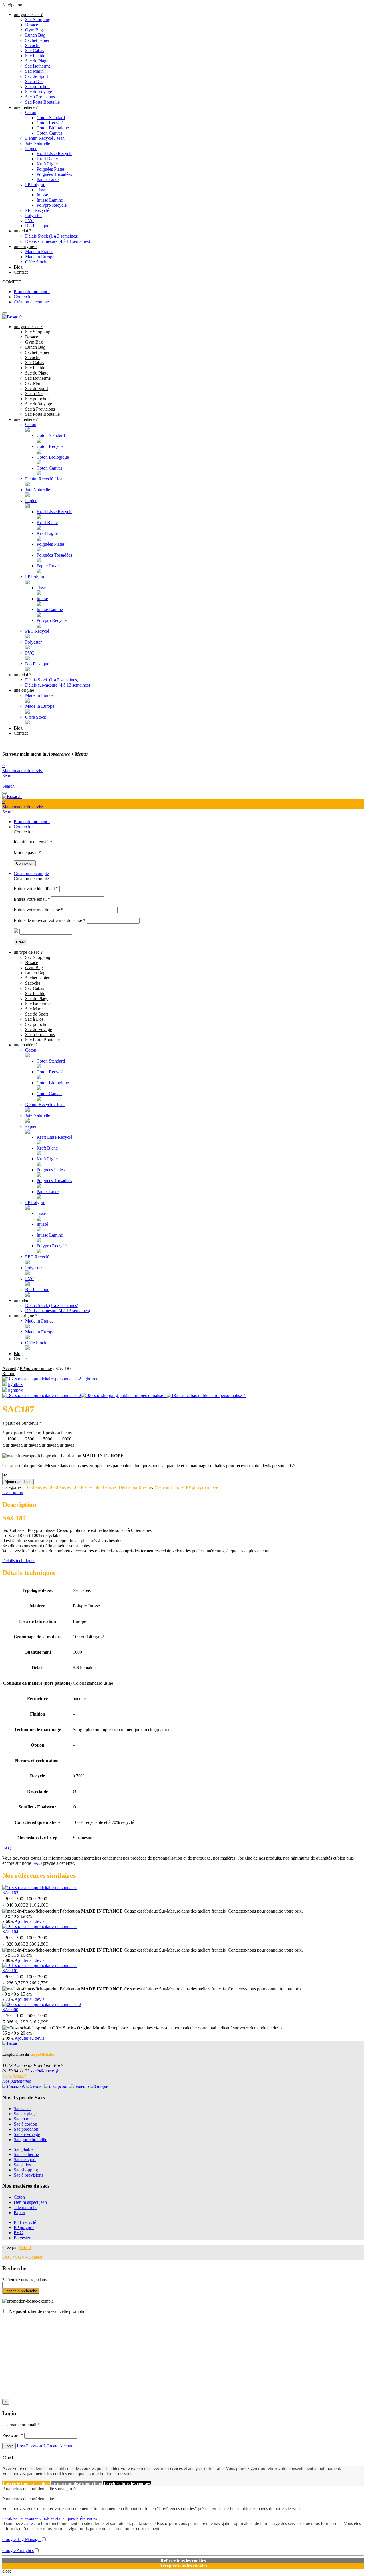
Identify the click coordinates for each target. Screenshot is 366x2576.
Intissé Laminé (50, 200)
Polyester (33, 215)
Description (13, 1492)
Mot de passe (27, 853)
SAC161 (10, 1971)
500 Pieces (83, 1487)
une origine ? (25, 246)
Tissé (41, 190)
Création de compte (31, 302)
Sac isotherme (26, 2154)
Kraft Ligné (47, 164)
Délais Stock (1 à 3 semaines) (52, 236)
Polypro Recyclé (52, 205)
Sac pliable (24, 2149)
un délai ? (22, 231)
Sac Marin (34, 71)
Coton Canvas (49, 133)
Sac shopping (26, 2170)
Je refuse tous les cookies (127, 2483)
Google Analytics (18, 2550)
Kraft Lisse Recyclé (54, 154)
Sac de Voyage (39, 92)
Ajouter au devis (18, 1482)
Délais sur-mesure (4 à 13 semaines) (58, 241)
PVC (30, 221)
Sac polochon (37, 87)
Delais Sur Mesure (135, 1487)
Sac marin (23, 2119)
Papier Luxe (48, 179)
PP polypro (24, 2227)
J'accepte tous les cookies (26, 2483)
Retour (8, 1374)
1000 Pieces (36, 1487)
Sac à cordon (25, 2124)
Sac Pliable (35, 56)
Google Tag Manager (22, 2539)
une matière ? (26, 107)
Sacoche (33, 45)
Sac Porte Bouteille (42, 102)
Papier (31, 148)
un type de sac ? (28, 14)
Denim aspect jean (30, 2202)
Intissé (42, 195)
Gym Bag (34, 30)
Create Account (61, 2446)
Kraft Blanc (47, 159)
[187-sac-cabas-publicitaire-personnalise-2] (42, 1379)
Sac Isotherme (38, 66)
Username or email (21, 2425)
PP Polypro (35, 185)
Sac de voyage (27, 2134)
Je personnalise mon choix (77, 2483)
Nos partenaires (17, 2081)
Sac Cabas (35, 51)
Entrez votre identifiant (36, 889)
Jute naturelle (26, 2207)
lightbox (90, 1379)
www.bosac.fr (15, 2076)
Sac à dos (22, 2165)
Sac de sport (25, 2160)
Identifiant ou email (33, 842)
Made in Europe (40, 257)
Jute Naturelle (38, 143)
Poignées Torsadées (54, 174)
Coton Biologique (53, 128)
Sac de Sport (37, 76)
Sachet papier (37, 40)
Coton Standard (51, 118)
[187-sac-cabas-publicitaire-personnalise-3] (5, 1384)
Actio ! (25, 2247)
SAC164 (10, 1932)
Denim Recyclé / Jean (45, 138)
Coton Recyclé (50, 123)
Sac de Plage (37, 61)
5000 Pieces (106, 1487)
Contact (21, 272)
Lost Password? (31, 2446)
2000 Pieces (60, 1487)
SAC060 (10, 2010)
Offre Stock (36, 262)
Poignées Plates (51, 169)
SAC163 (10, 1893)
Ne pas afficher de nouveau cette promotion (48, 2311)
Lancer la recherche (21, 2291)
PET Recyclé (37, 210)
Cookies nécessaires (21, 2518)
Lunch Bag (35, 35)
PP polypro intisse (36, 1368)
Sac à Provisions (40, 97)
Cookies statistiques (58, 2518)
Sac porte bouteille (30, 2140)
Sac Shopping (38, 20)
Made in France (39, 252)
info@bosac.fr (46, 2071)
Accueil (9, 1368)
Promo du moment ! (32, 292)
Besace (32, 25)
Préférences (86, 2518)
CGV (20, 2257)
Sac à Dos (34, 81)
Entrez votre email (32, 899)
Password (13, 2435)
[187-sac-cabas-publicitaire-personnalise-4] (5, 1390)
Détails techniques (19, 1561)
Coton (31, 112)
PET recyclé (25, 2222)
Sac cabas (23, 2109)
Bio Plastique (37, 226)
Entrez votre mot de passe (39, 910)
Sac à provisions (28, 2175)
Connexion (24, 297)
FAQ (7, 1848)
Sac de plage (25, 2114)
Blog (18, 267)
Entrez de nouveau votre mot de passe (50, 920)
